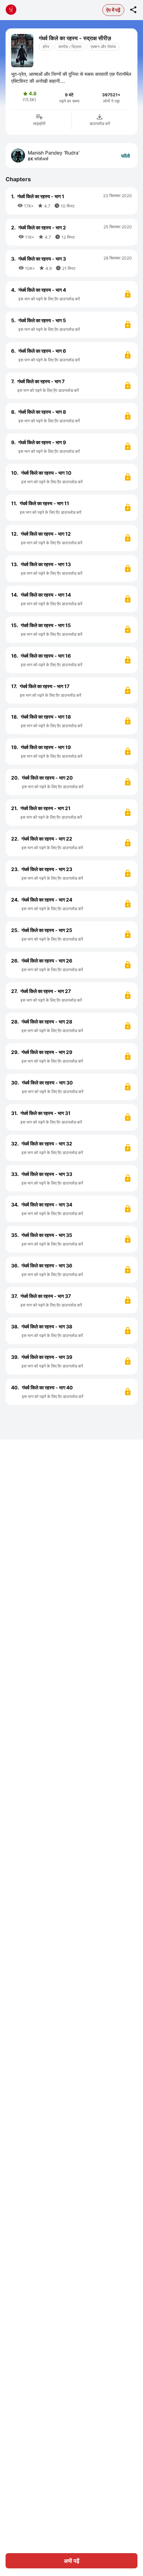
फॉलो (125, 156)
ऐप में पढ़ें (113, 10)
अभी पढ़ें (72, 2561)
